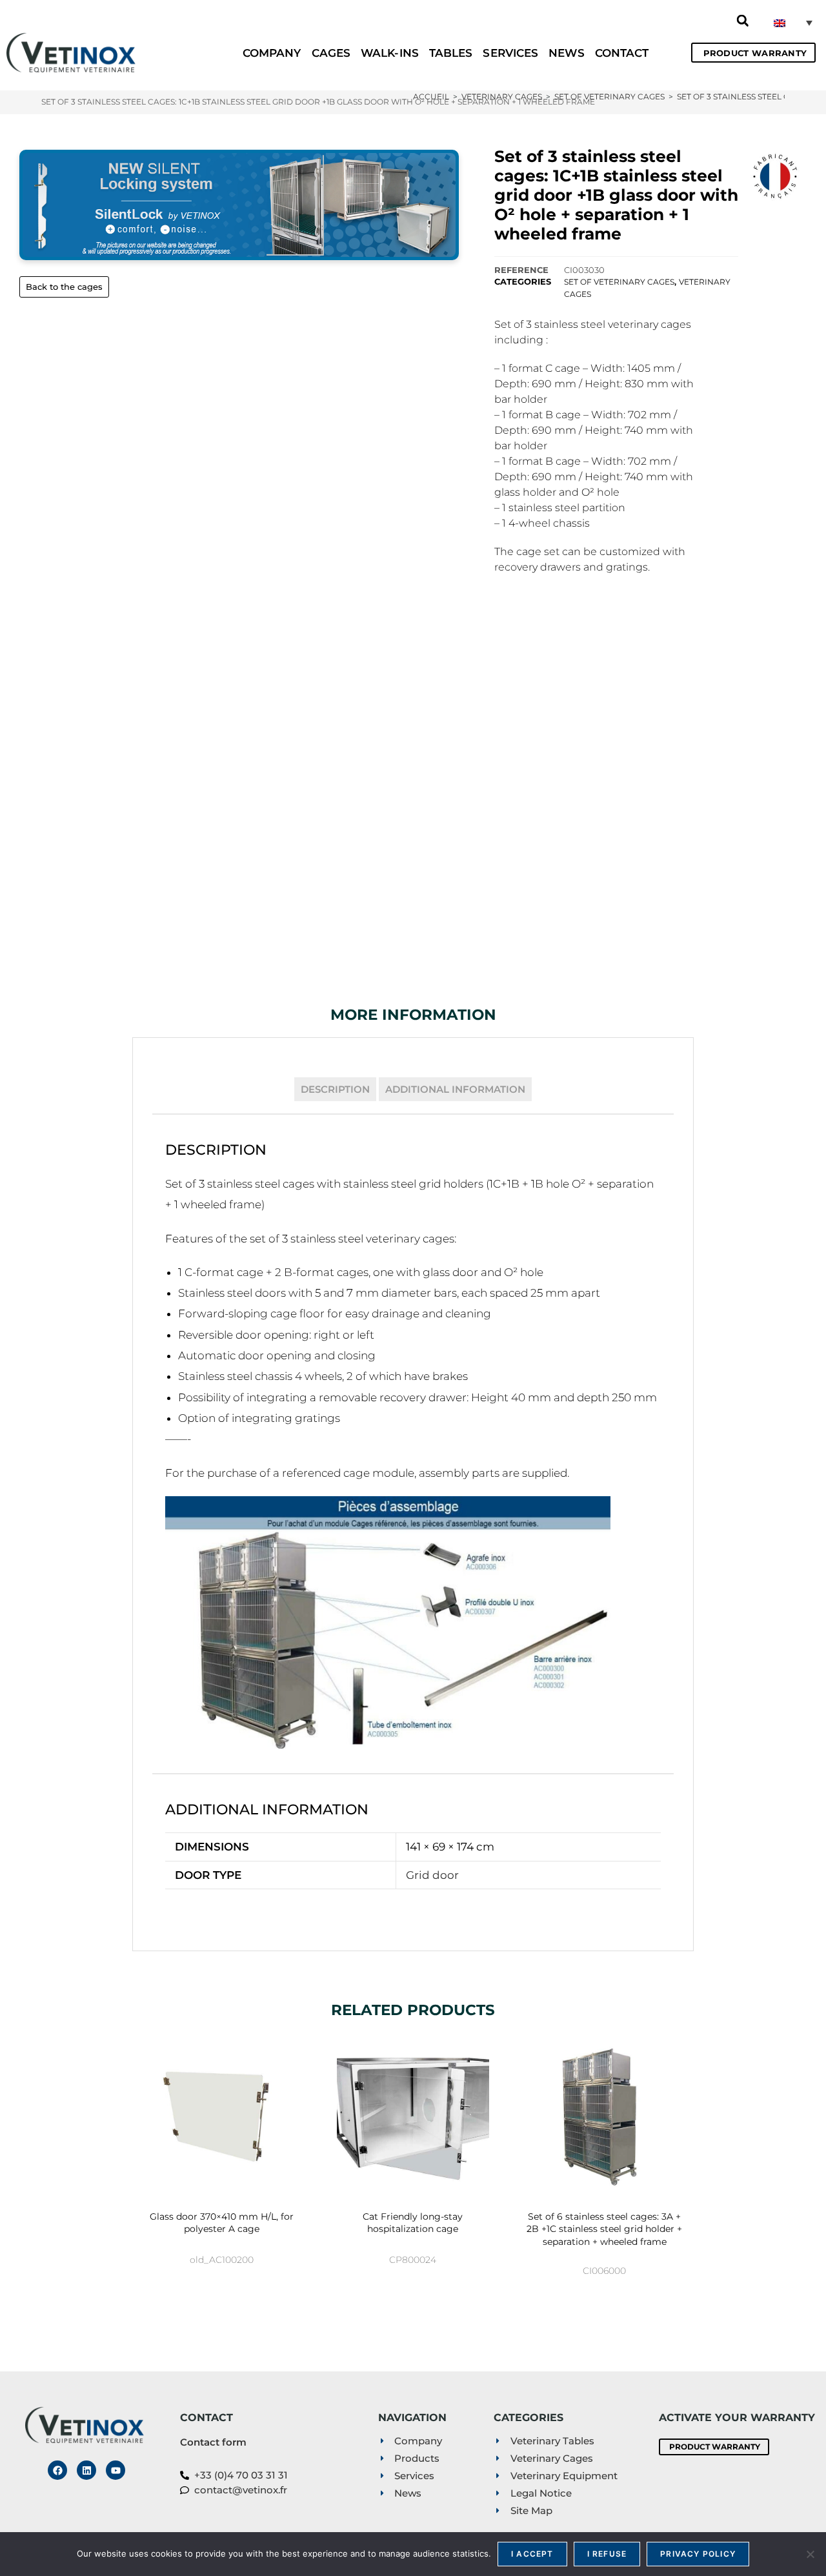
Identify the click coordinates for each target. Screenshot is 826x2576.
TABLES (451, 53)
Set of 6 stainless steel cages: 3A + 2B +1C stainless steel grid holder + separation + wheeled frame (604, 2229)
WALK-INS (390, 53)
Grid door (432, 1875)
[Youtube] (116, 2470)
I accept (532, 2554)
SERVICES (510, 53)
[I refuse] (810, 2554)
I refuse (607, 2554)
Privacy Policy (698, 2554)
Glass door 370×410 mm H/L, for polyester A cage (222, 2223)
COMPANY (272, 53)
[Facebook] (57, 2470)
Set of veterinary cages (619, 282)
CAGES (331, 53)
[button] (743, 21)
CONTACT (622, 53)
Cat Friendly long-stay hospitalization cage (413, 2223)
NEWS (566, 53)
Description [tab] (335, 1089)
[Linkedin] (86, 2470)
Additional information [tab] (455, 1089)
